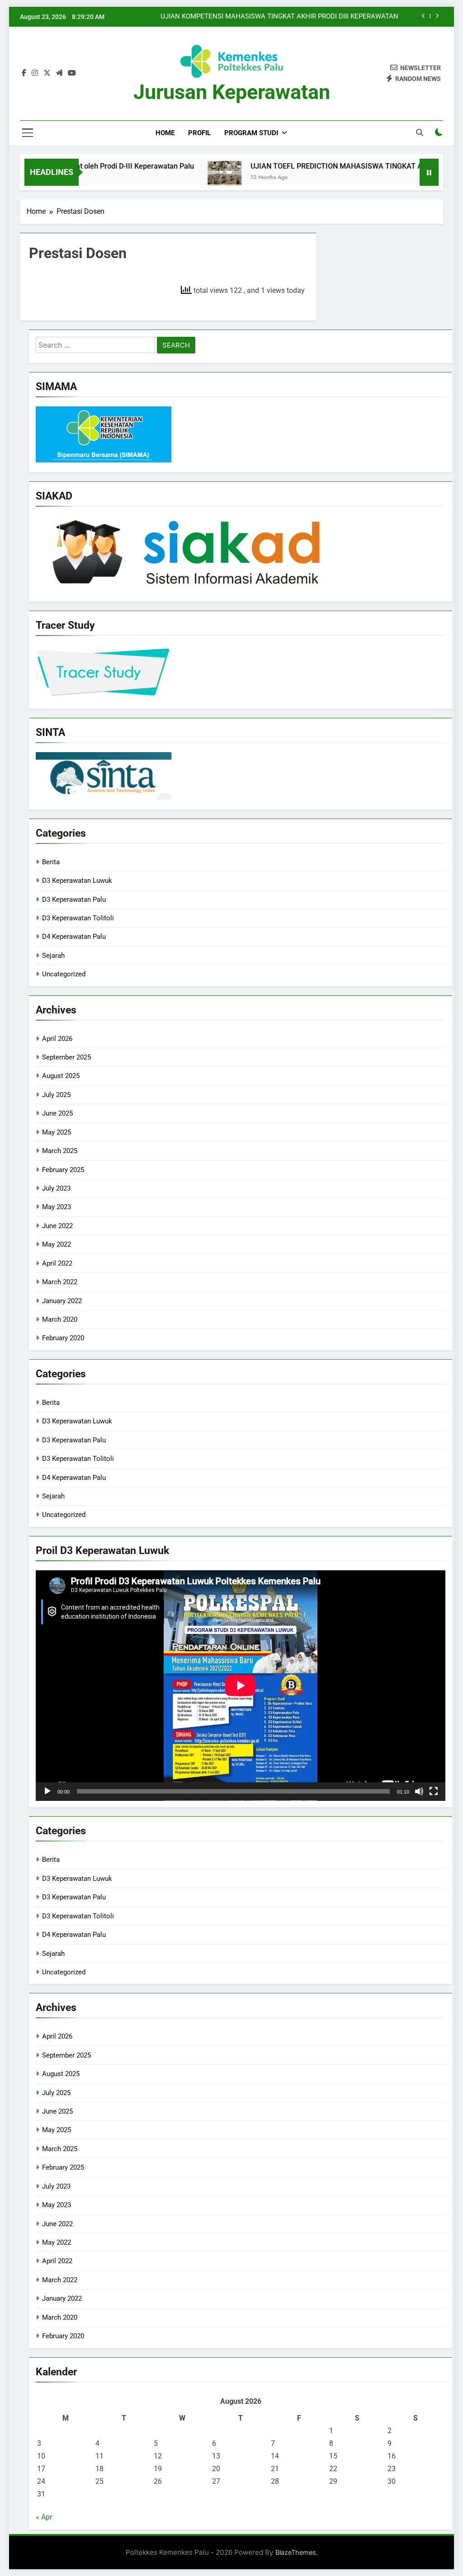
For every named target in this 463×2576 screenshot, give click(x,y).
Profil (199, 133)
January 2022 (62, 1301)
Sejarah (53, 956)
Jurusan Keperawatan (232, 92)
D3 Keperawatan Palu (74, 899)
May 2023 (57, 1207)
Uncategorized (64, 974)
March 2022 (60, 1282)
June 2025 (57, 1113)
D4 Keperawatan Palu (74, 937)
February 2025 (63, 1170)
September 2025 (66, 1057)
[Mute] (419, 1791)
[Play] (47, 1791)
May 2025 (57, 1132)
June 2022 (57, 1226)
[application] (241, 1686)
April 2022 (57, 1263)
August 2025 (61, 1076)
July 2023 (56, 1188)
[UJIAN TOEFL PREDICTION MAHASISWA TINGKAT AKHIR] (191, 178)
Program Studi (251, 133)
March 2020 (60, 1319)
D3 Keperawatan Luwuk (77, 881)
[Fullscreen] (434, 1791)
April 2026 (57, 1039)
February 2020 (63, 1338)
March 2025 (60, 1151)
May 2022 (57, 1244)
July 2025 (56, 1095)
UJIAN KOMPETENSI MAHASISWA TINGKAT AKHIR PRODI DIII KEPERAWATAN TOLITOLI (279, 17)
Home (165, 133)
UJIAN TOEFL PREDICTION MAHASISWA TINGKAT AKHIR (311, 166)
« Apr (44, 2517)
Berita (51, 862)
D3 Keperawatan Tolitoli (78, 918)
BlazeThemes (296, 2552)
